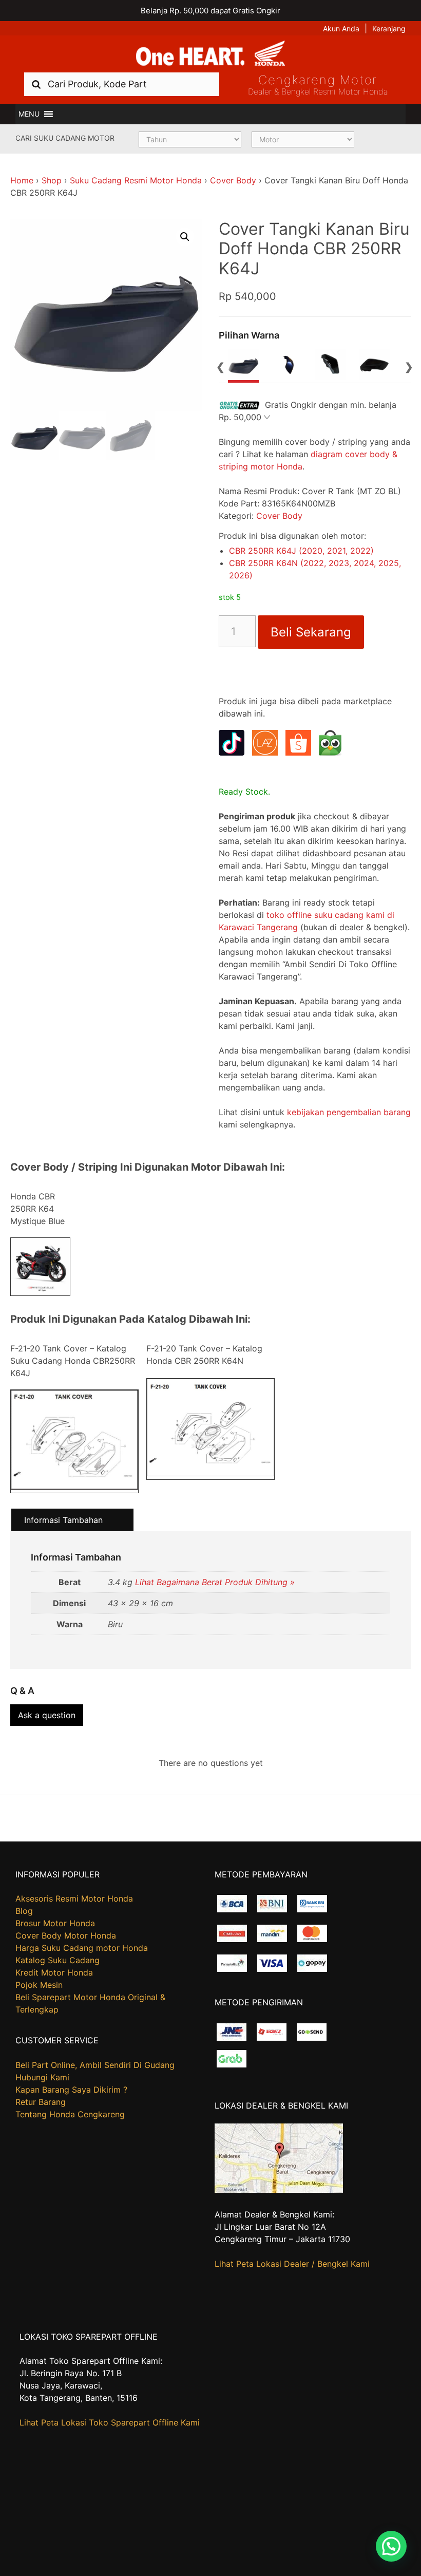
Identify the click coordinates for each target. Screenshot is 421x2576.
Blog (24, 1911)
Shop (52, 180)
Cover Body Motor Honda (66, 1935)
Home (22, 180)
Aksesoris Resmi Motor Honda (74, 1898)
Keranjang (389, 29)
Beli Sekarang (311, 632)
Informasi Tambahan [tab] (63, 1520)
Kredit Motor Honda (54, 1972)
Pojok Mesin (39, 1985)
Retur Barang (41, 2102)
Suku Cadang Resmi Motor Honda (136, 180)
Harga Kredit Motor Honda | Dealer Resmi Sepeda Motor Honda (210, 54)
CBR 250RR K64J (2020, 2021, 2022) (301, 551)
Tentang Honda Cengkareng (70, 2114)
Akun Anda (341, 29)
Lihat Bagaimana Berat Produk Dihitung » (215, 1582)
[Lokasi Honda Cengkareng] (279, 2190)
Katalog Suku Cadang (58, 1960)
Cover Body (233, 180)
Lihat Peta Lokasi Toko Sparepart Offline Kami (110, 2422)
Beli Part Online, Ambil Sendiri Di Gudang (95, 2065)
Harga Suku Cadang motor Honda (82, 1948)
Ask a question (47, 1715)
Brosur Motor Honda (55, 1923)
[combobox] (122, 84)
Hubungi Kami (42, 2077)
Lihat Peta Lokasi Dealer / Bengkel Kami (292, 2264)
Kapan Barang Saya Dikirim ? (71, 2090)
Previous (220, 366)
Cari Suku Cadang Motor (65, 138)
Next (409, 366)
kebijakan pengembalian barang (349, 1112)
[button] (29, 114)
